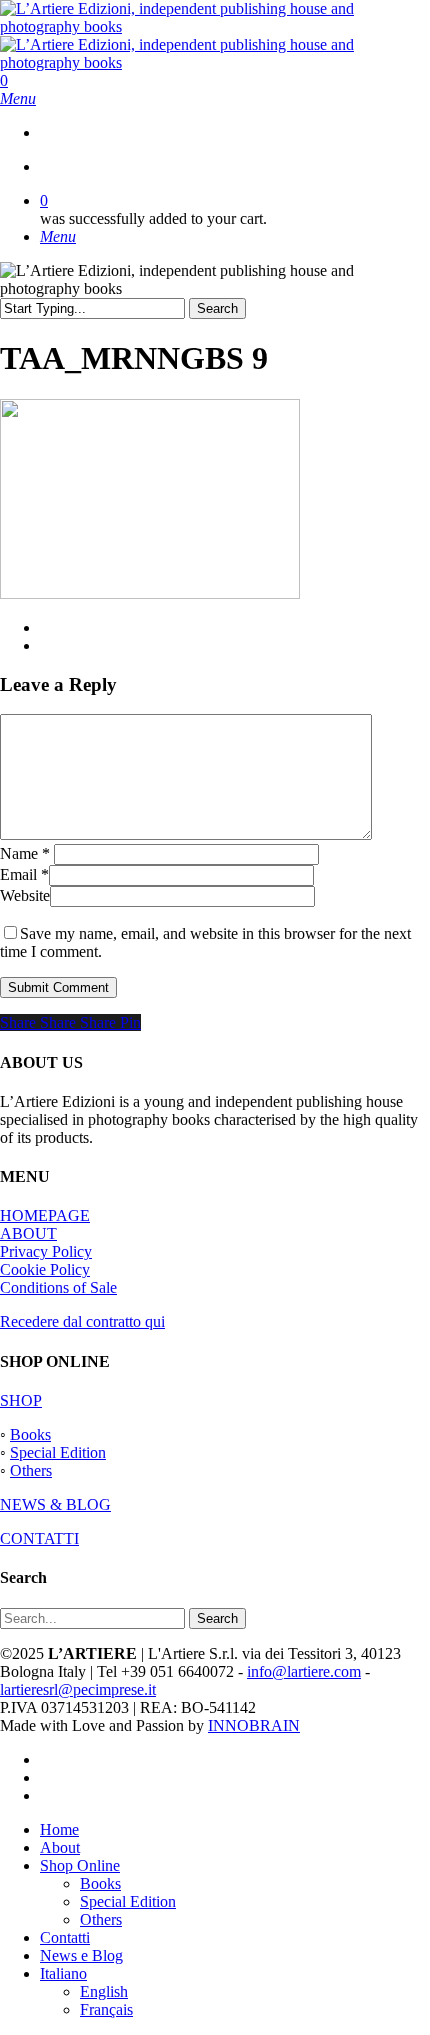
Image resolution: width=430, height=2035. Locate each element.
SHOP (21, 1400)
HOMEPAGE (45, 1215)
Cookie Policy (45, 1269)
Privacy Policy (46, 1251)
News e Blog (81, 1955)
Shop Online (80, 1865)
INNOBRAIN (254, 1725)
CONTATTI (39, 1538)
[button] (18, 98)
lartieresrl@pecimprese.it (78, 1689)
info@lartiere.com (304, 1671)
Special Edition (58, 1452)
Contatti (65, 1937)
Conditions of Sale (58, 1287)
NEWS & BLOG (55, 1504)
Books (30, 1434)
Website (25, 895)
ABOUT (28, 1233)
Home (59, 1829)
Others (31, 1470)
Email (24, 874)
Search (217, 308)
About (60, 1847)
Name (25, 853)
